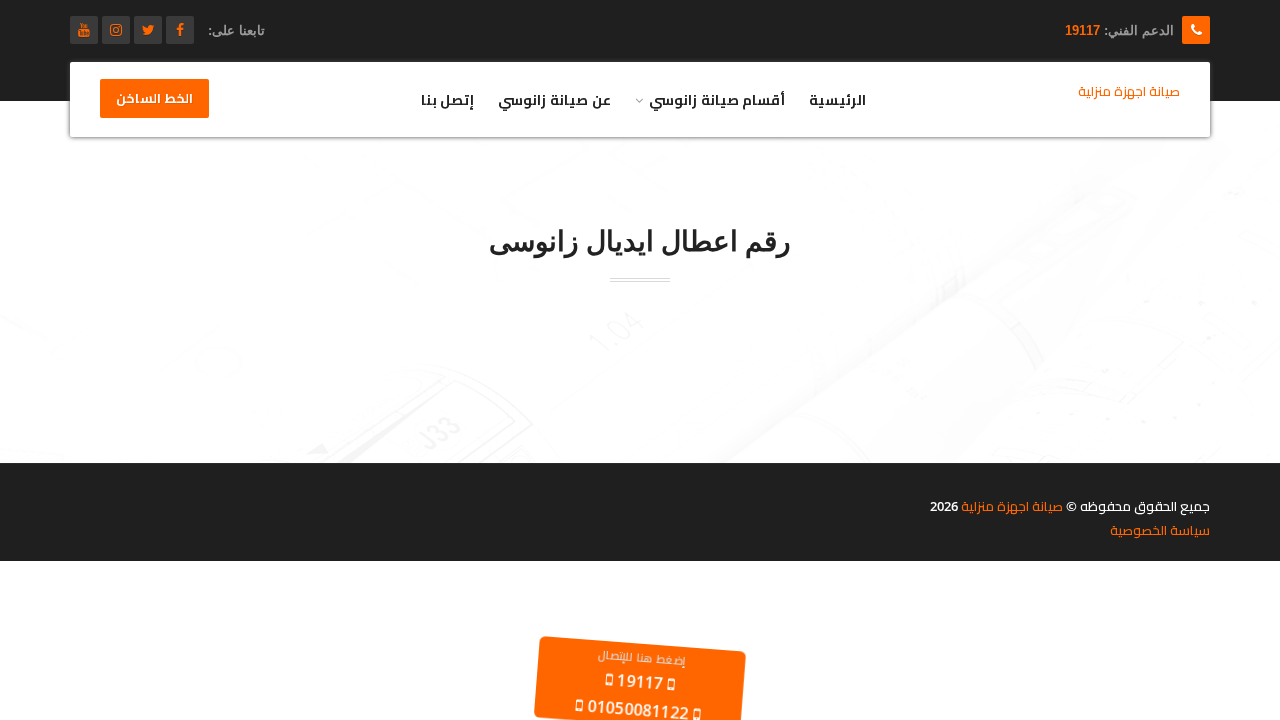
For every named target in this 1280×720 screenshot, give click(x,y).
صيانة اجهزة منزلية (1012, 506)
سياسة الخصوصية (1160, 530)
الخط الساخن (154, 99)
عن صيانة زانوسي (554, 99)
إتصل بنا (448, 99)
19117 (1082, 30)
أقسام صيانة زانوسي (717, 99)
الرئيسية (837, 99)
